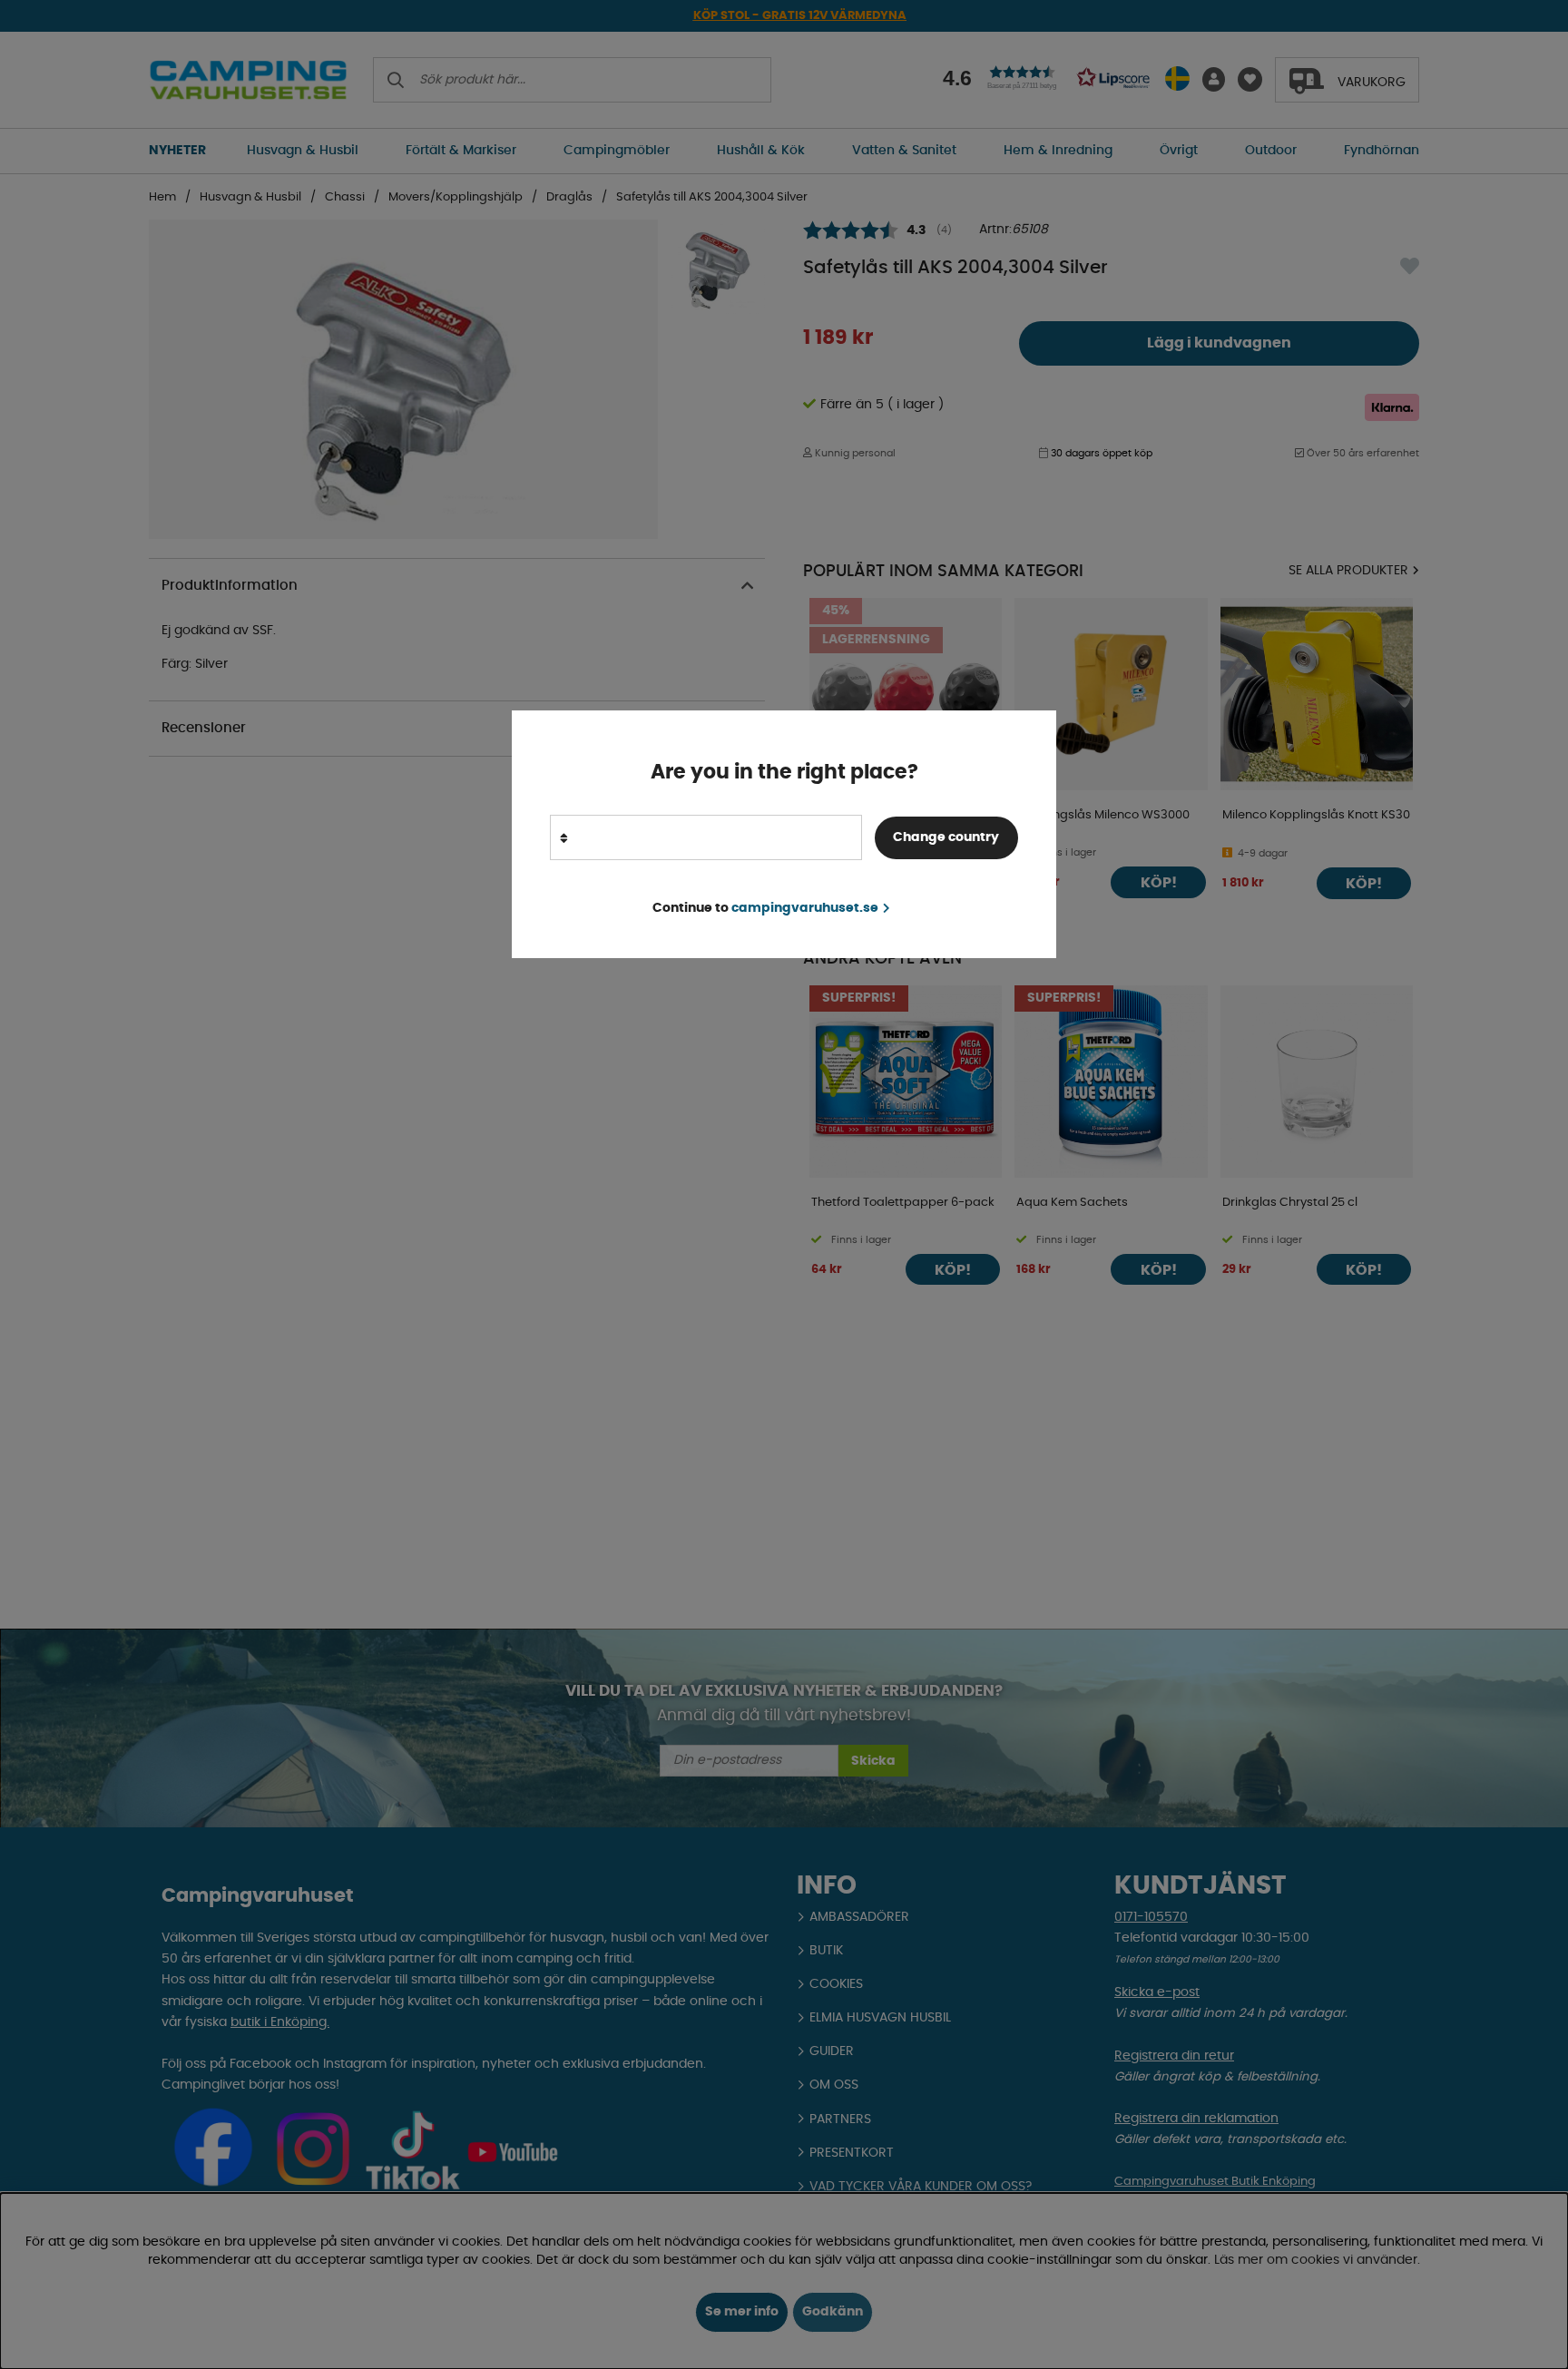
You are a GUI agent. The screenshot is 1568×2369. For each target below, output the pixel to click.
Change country (946, 837)
